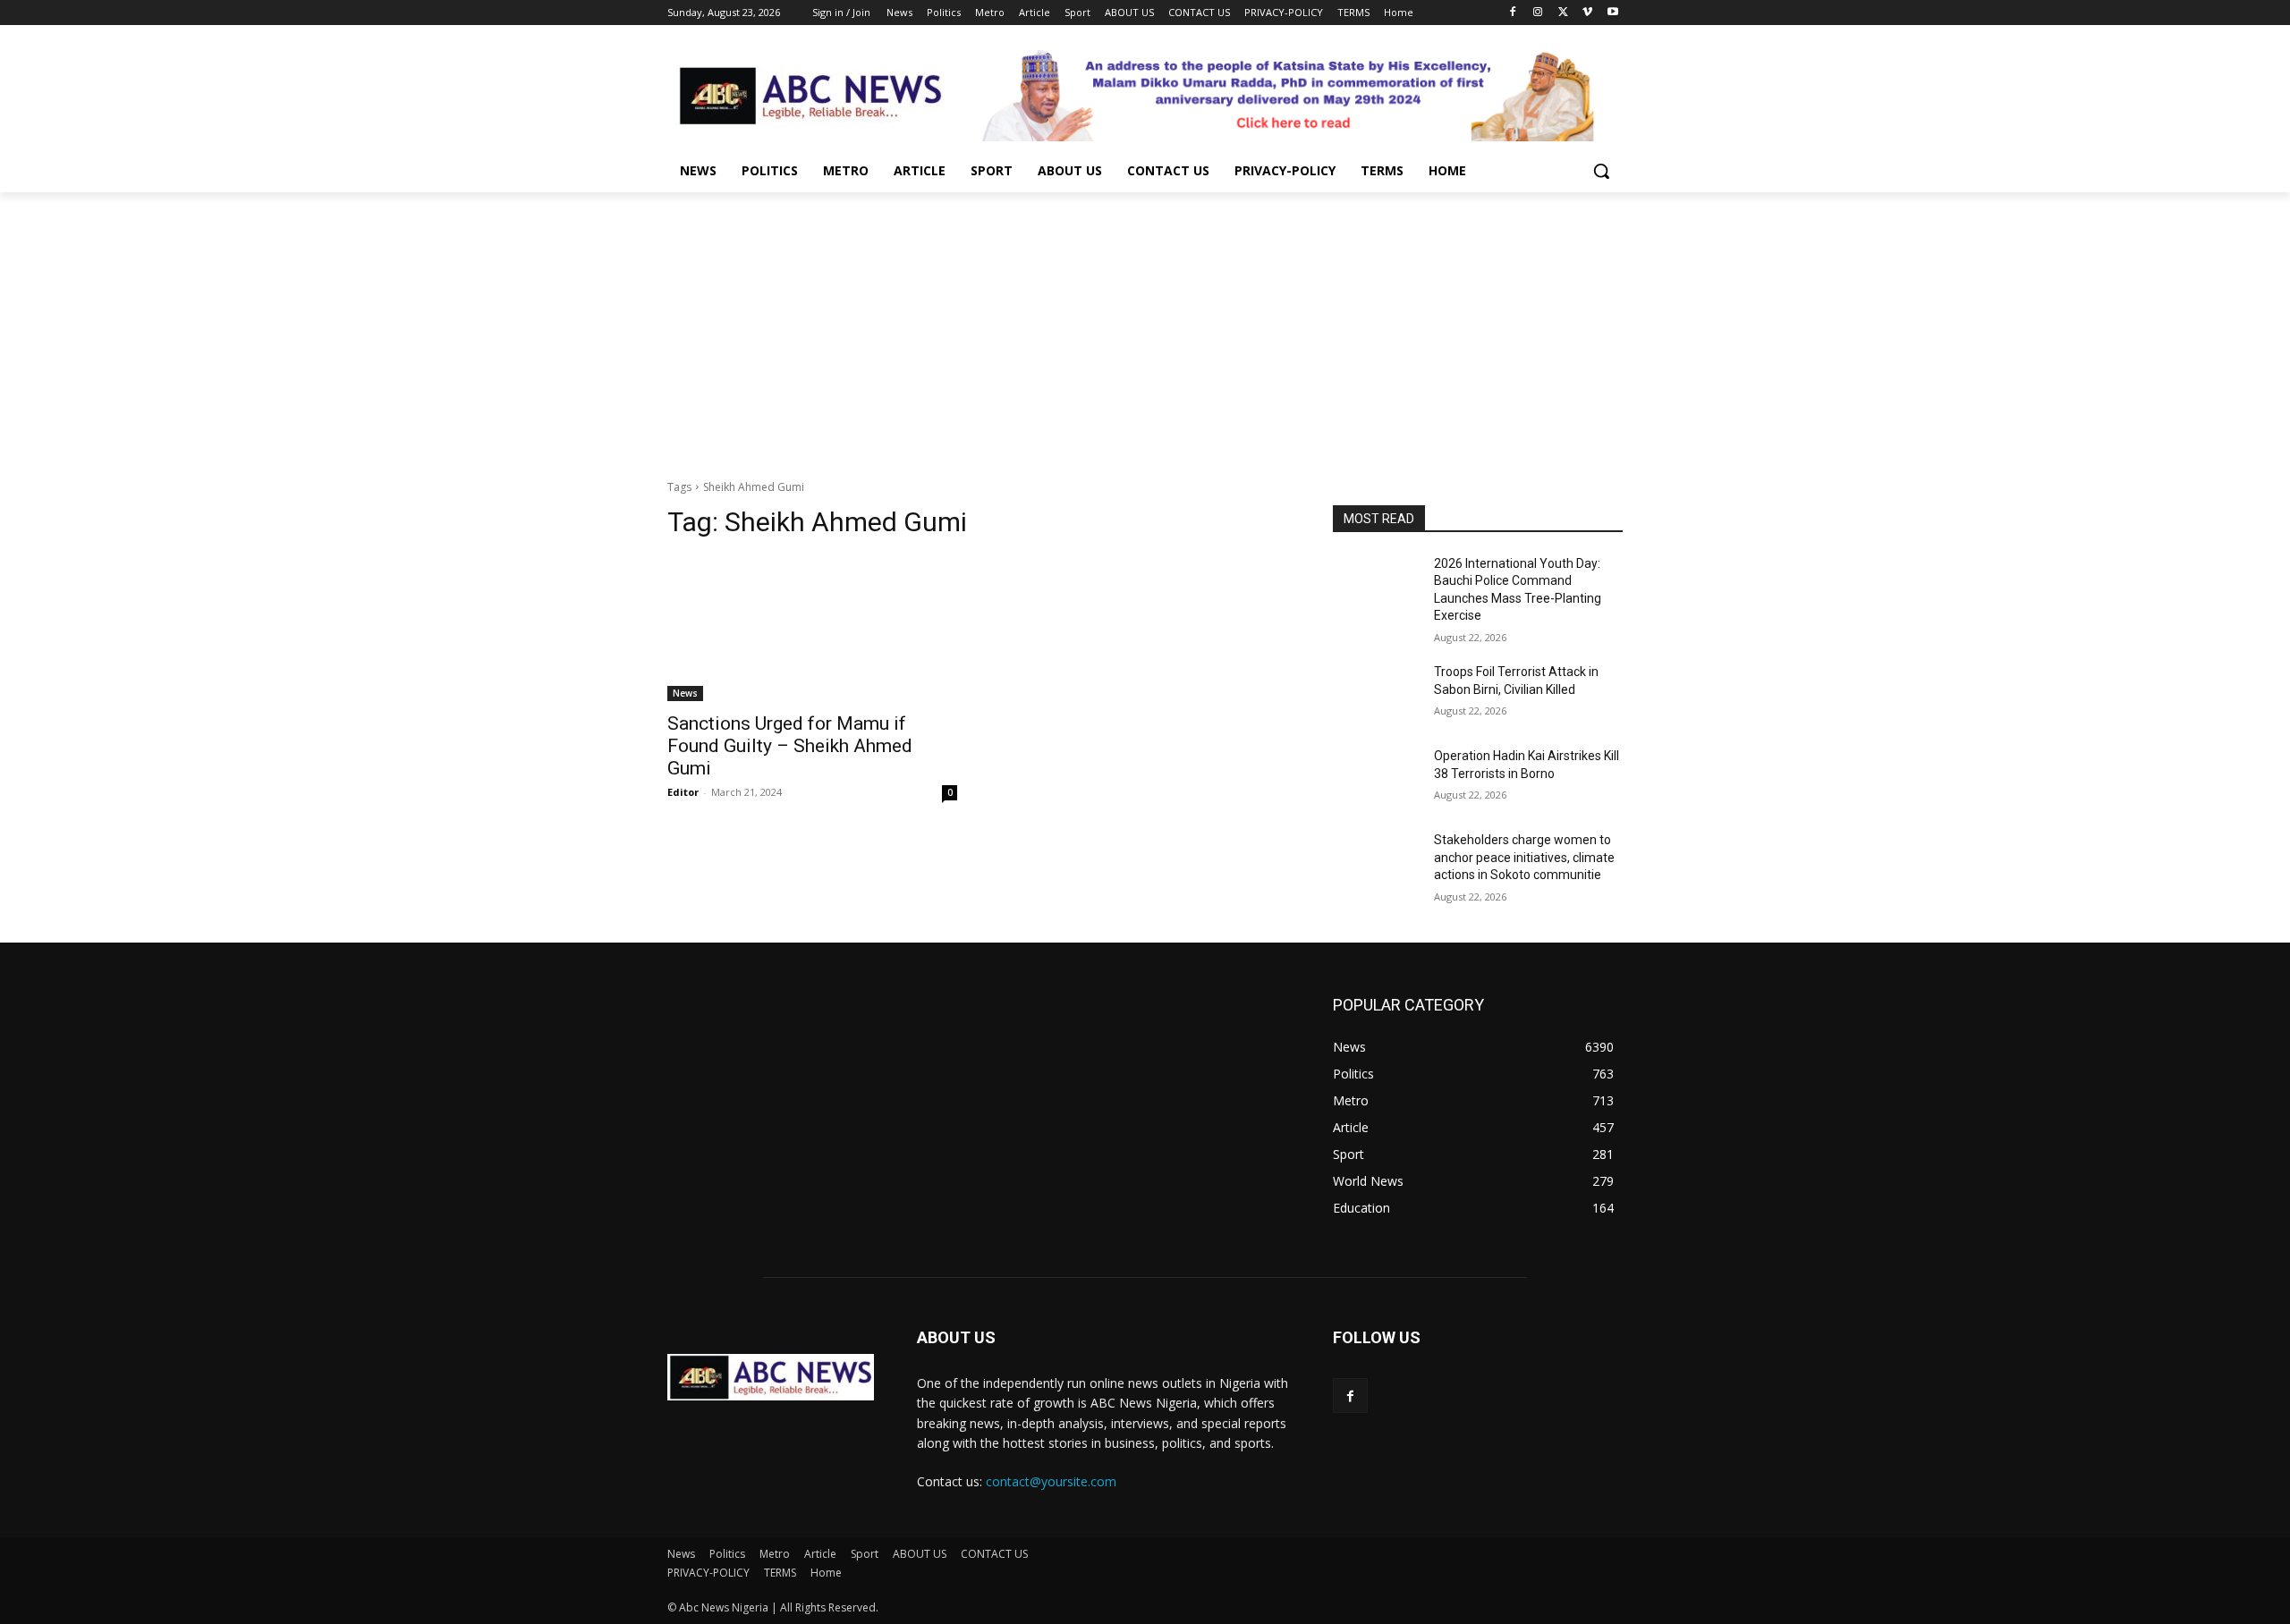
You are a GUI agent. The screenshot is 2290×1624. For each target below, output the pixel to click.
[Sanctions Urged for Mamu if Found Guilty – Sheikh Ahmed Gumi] (812, 629)
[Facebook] (1513, 13)
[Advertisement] (1145, 326)
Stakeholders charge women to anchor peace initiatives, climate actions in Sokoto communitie (1524, 857)
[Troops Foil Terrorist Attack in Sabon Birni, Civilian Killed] (1376, 694)
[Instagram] (1538, 13)
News (685, 693)
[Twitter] (1563, 13)
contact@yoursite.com (1051, 1481)
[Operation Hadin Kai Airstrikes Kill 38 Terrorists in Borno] (1376, 778)
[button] (1601, 171)
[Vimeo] (1587, 13)
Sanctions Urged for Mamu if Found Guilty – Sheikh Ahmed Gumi (790, 746)
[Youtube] (1612, 13)
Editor (683, 792)
